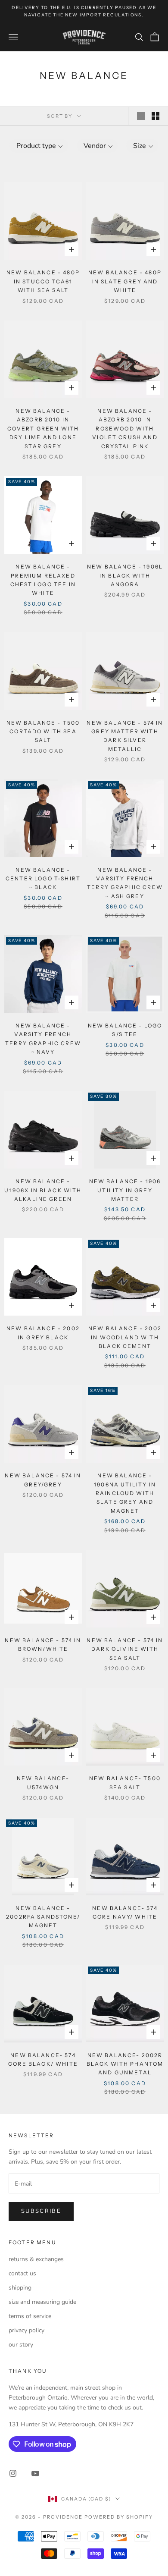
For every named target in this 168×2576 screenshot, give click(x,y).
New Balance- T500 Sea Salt (125, 1783)
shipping (20, 2288)
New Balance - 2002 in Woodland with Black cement (125, 1337)
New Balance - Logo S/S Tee (125, 1030)
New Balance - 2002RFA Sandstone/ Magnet (43, 1917)
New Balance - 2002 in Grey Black (43, 1333)
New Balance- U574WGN (43, 1783)
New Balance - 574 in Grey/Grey (43, 1480)
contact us (22, 2273)
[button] (39, 146)
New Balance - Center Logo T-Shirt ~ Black (43, 879)
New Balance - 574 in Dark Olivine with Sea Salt (125, 1649)
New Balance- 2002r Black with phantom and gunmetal (125, 2064)
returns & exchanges (36, 2259)
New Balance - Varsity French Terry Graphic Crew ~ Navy (43, 1039)
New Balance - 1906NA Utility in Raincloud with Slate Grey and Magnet (125, 1493)
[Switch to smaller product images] (156, 116)
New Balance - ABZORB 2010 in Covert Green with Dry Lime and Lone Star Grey (43, 429)
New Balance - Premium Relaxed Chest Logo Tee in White (43, 580)
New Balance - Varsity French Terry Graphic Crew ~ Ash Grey (125, 883)
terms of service (30, 2316)
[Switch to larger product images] (141, 116)
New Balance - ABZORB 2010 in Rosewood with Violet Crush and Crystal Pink (125, 429)
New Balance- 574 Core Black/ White (43, 2059)
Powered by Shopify (119, 2517)
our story (21, 2345)
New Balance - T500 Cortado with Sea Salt (43, 732)
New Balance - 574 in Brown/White (43, 1645)
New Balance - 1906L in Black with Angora (125, 575)
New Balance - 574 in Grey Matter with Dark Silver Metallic (125, 736)
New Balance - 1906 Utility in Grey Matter (125, 1190)
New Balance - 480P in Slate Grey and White (125, 281)
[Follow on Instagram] (13, 2473)
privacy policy (26, 2330)
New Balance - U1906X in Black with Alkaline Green (43, 1190)
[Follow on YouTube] (35, 2473)
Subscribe (41, 2211)
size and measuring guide (42, 2302)
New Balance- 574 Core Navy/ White (125, 1912)
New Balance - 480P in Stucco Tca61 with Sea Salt (43, 281)
